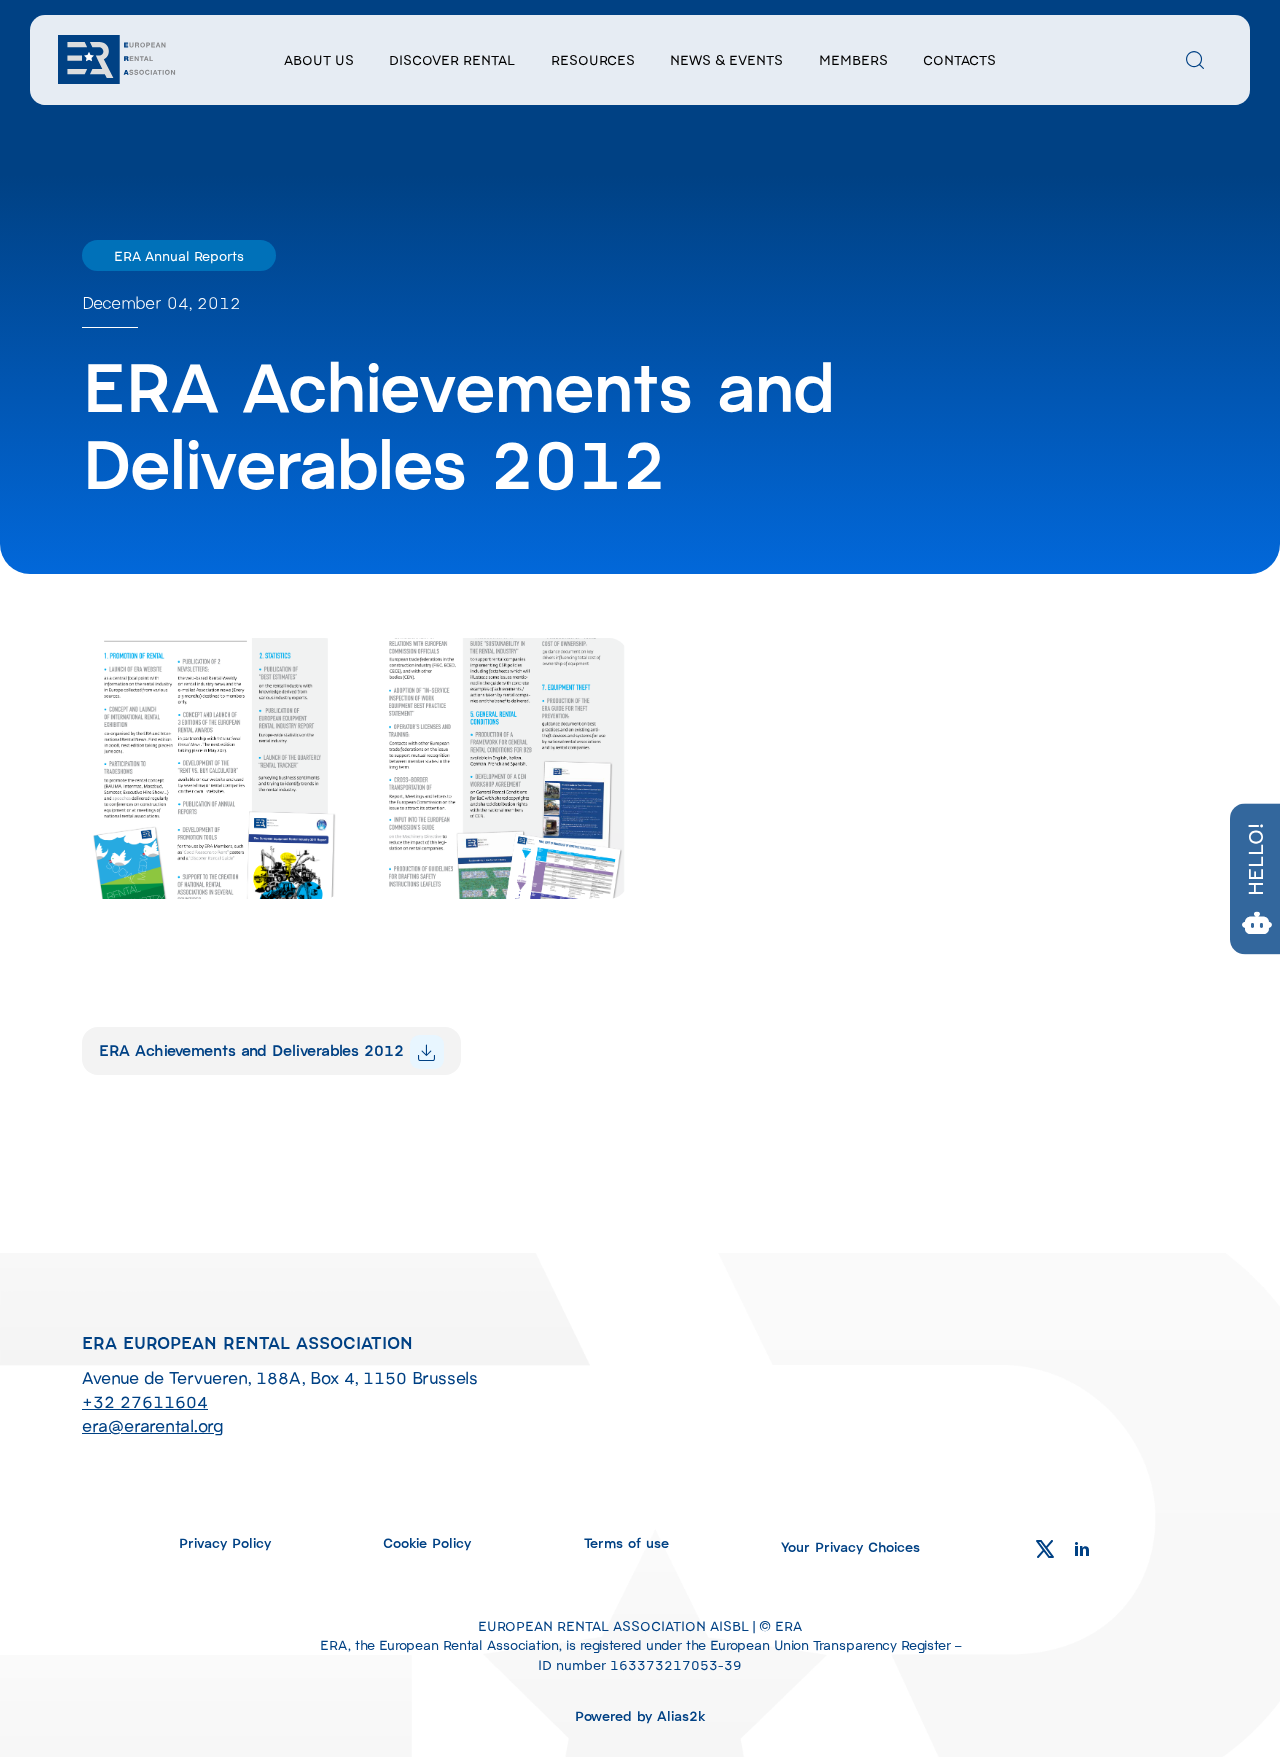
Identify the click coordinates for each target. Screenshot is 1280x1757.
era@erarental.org (153, 1425)
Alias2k (681, 1715)
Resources (593, 59)
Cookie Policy (427, 1542)
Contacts (959, 59)
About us (319, 59)
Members (853, 59)
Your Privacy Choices (850, 1546)
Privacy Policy (225, 1542)
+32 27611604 (145, 1401)
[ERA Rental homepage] (118, 57)
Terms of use (626, 1542)
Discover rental (452, 59)
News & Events (726, 59)
